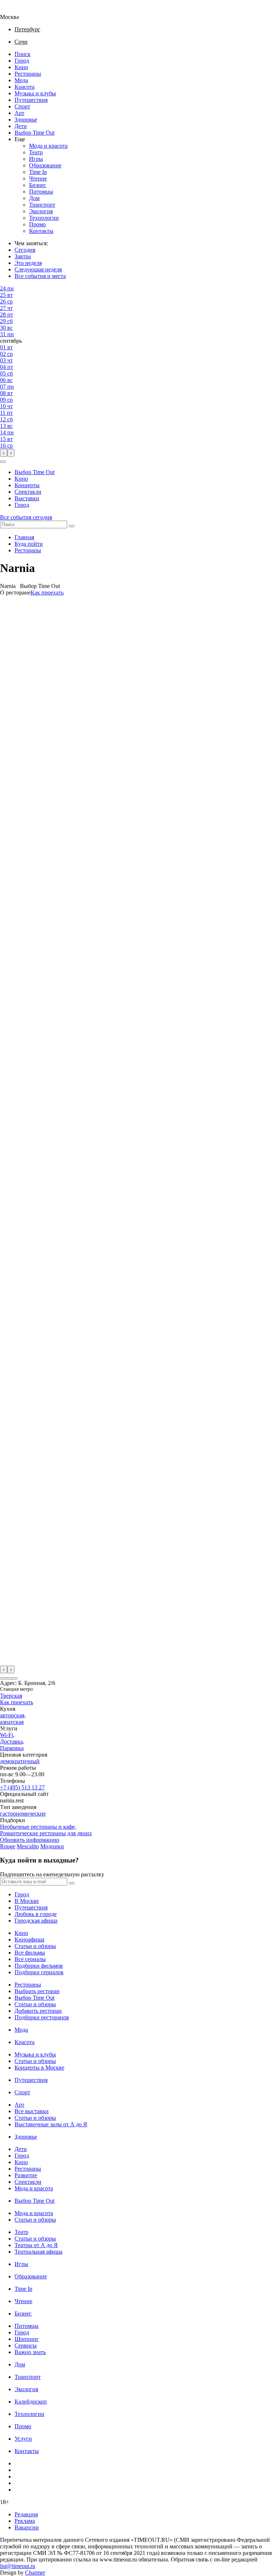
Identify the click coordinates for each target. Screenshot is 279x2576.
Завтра (23, 256)
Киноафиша (29, 1939)
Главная (24, 537)
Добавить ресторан (38, 2011)
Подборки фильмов (39, 1966)
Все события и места (40, 276)
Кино (21, 67)
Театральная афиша (39, 2252)
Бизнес (38, 185)
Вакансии (27, 2527)
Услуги (23, 2439)
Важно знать (30, 2352)
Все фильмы (30, 1953)
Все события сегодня (26, 517)
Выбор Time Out (35, 133)
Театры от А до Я (36, 2245)
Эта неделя (28, 263)
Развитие (26, 2175)
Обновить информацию (30, 1840)
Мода (21, 80)
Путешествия (31, 100)
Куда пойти (29, 544)
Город (22, 61)
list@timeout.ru (18, 2566)
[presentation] (4, 453)
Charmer (35, 2573)
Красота (25, 87)
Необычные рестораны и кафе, (38, 1827)
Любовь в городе (36, 1914)
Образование (45, 165)
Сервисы (26, 2346)
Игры (36, 159)
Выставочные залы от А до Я (51, 2124)
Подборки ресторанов (42, 2017)
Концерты (27, 485)
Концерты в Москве (39, 2068)
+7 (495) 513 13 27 (22, 1787)
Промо (37, 224)
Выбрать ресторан (37, 1991)
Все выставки (32, 2111)
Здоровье (26, 120)
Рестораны (28, 74)
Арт (19, 113)
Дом (34, 198)
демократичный (20, 1761)
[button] (3, 462)
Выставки (27, 498)
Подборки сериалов (39, 1972)
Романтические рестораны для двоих (46, 1833)
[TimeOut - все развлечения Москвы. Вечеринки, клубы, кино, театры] (16, 10)
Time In (38, 172)
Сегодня (25, 250)
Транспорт (42, 205)
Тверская (11, 1696)
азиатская (12, 1722)
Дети (21, 126)
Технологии (44, 218)
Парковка (12, 1748)
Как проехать (47, 593)
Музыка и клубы (35, 93)
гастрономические (23, 1814)
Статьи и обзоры (35, 1946)
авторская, (13, 1715)
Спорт (22, 106)
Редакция (26, 2514)
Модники (52, 1846)
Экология (41, 211)
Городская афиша (36, 1921)
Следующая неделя (38, 269)
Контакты (41, 231)
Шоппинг (27, 2339)
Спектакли (28, 492)
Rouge (8, 1846)
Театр (36, 152)
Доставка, (12, 1742)
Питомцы (41, 192)
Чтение (38, 178)
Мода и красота (48, 146)
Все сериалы (30, 1959)
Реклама (25, 2521)
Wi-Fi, (7, 1735)
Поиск (23, 54)
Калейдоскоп (31, 2402)
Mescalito (28, 1846)
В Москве (27, 1901)
